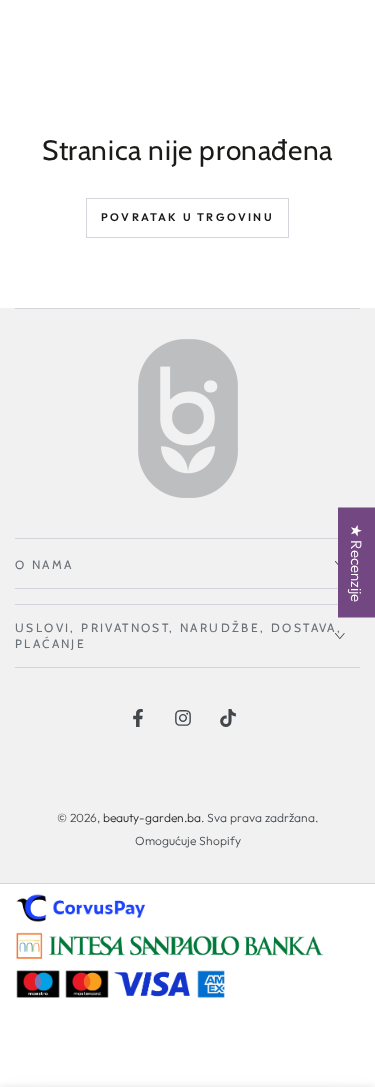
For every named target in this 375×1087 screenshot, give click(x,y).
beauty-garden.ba (152, 817)
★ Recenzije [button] (356, 562)
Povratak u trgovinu (187, 217)
